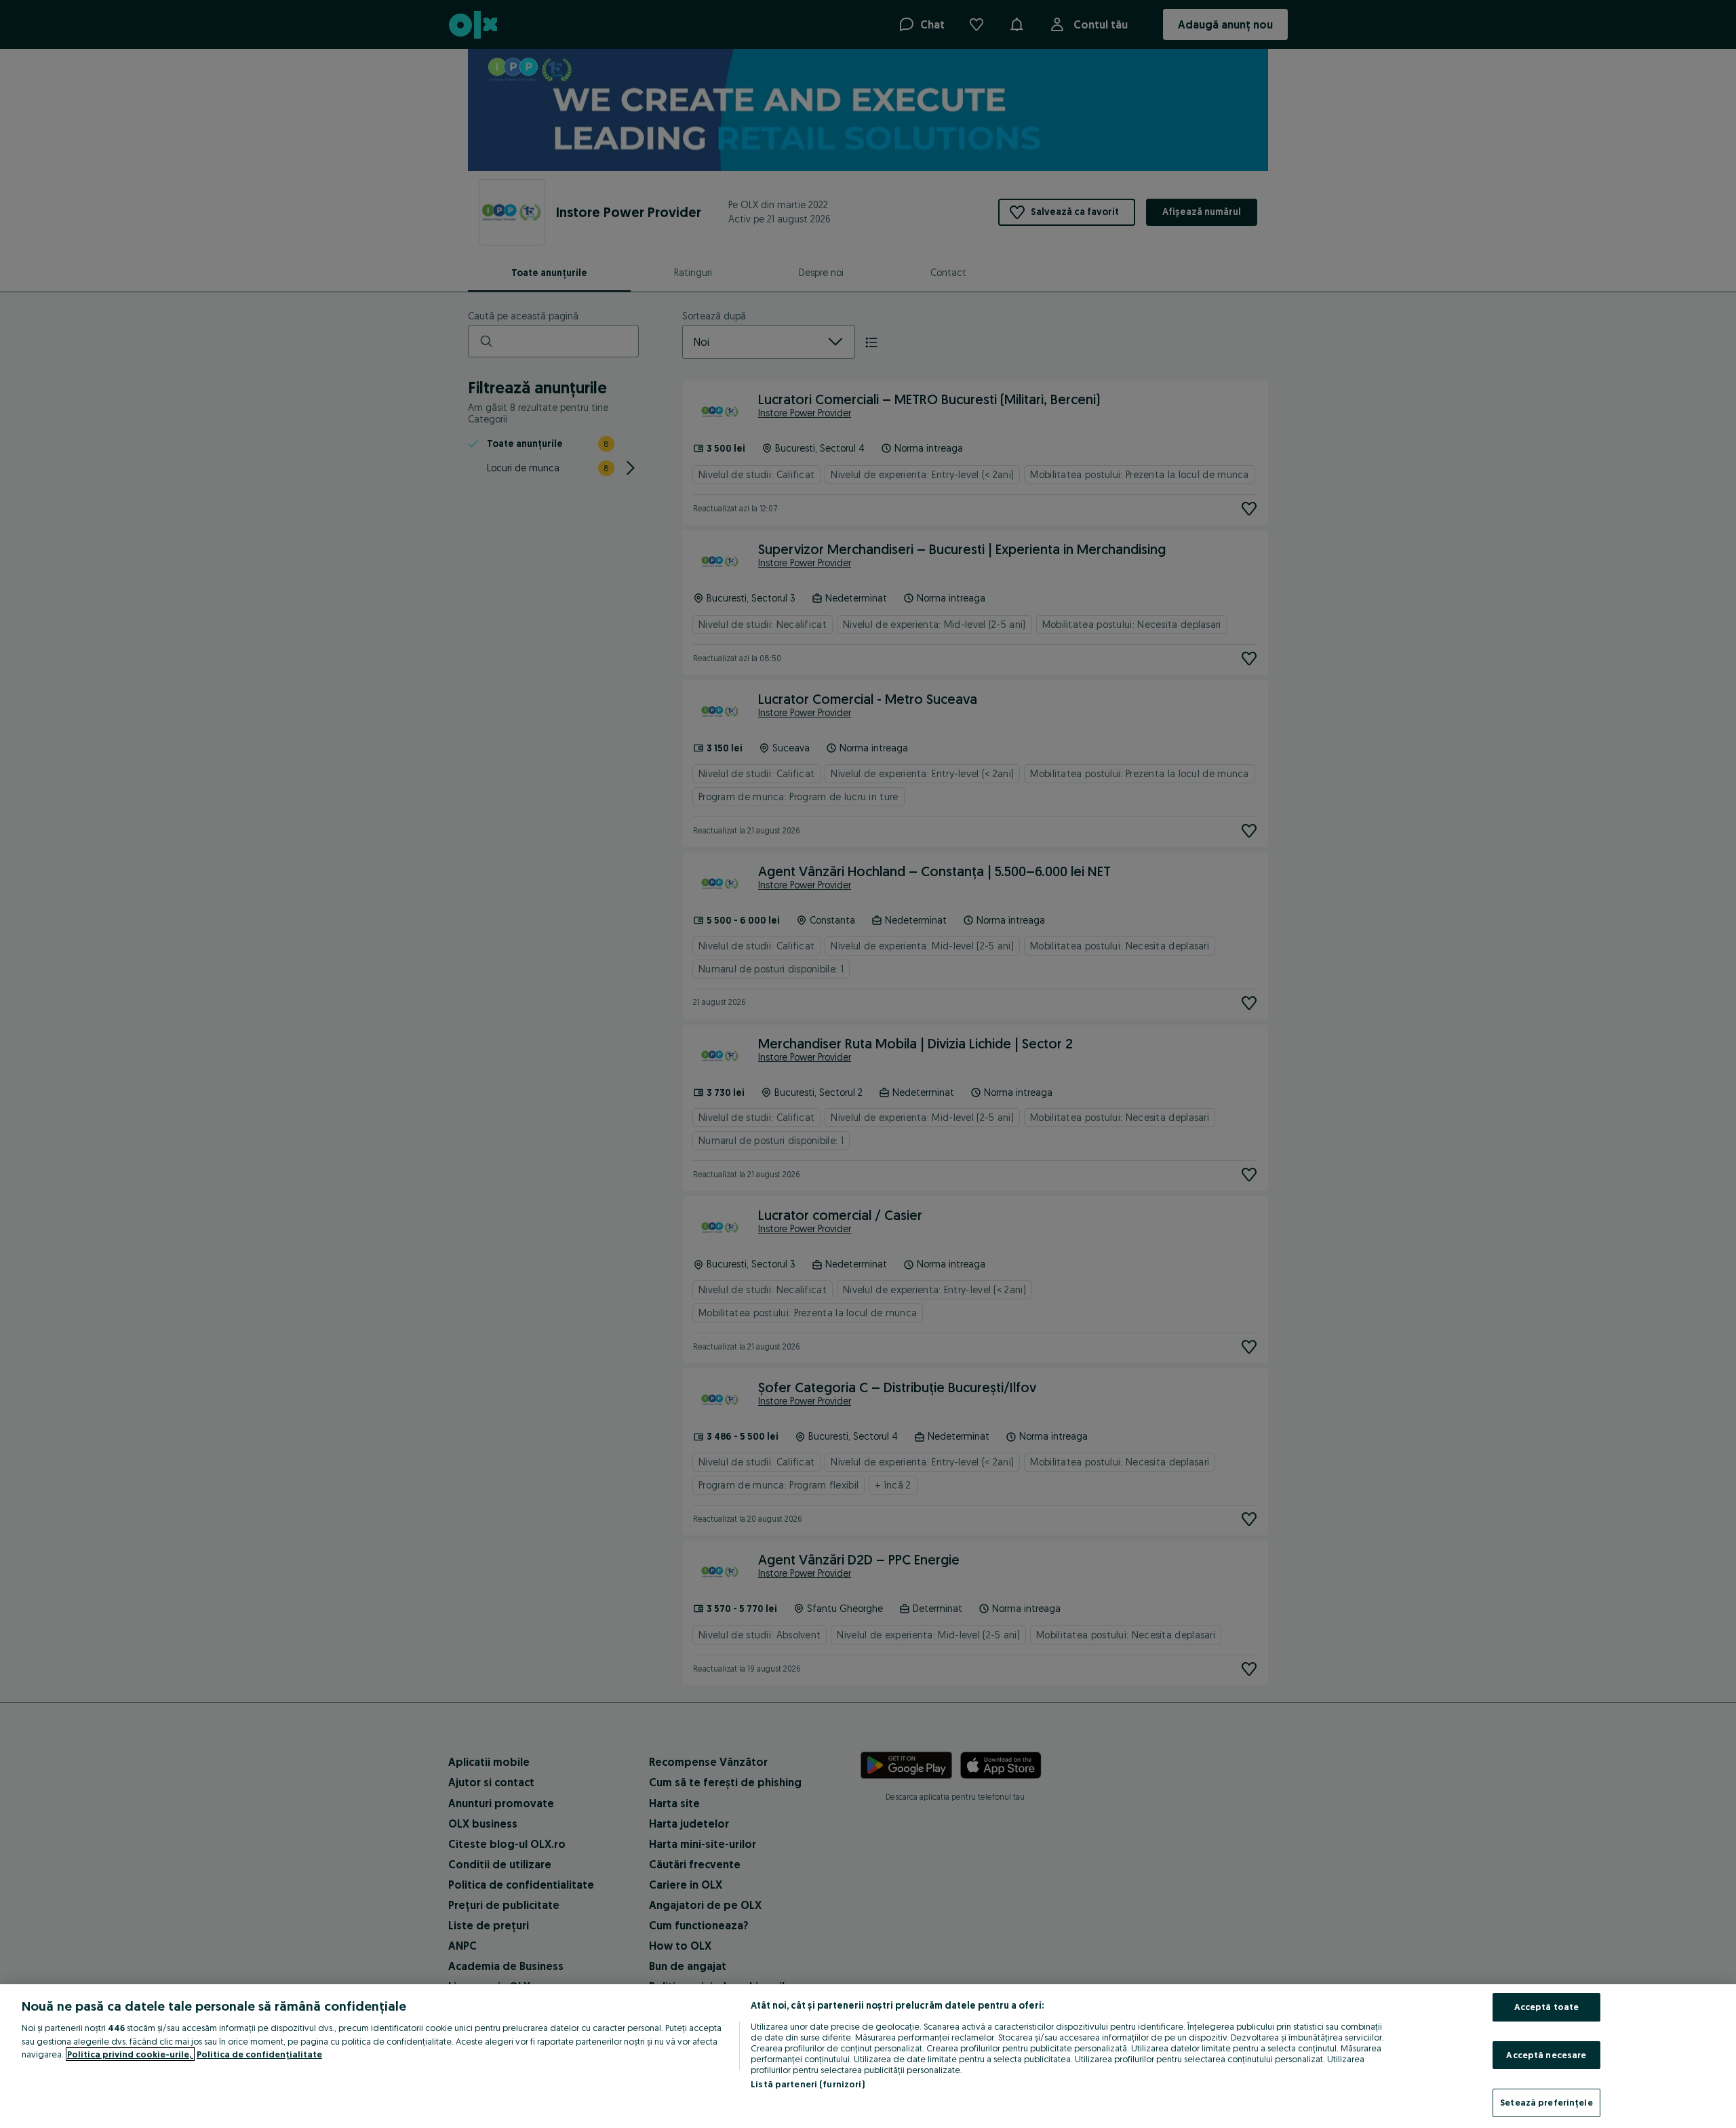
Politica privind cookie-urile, (130, 2054)
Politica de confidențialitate (259, 2054)
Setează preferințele (1546, 2102)
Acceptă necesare (1546, 2055)
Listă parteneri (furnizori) (808, 2084)
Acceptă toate (1547, 2007)
